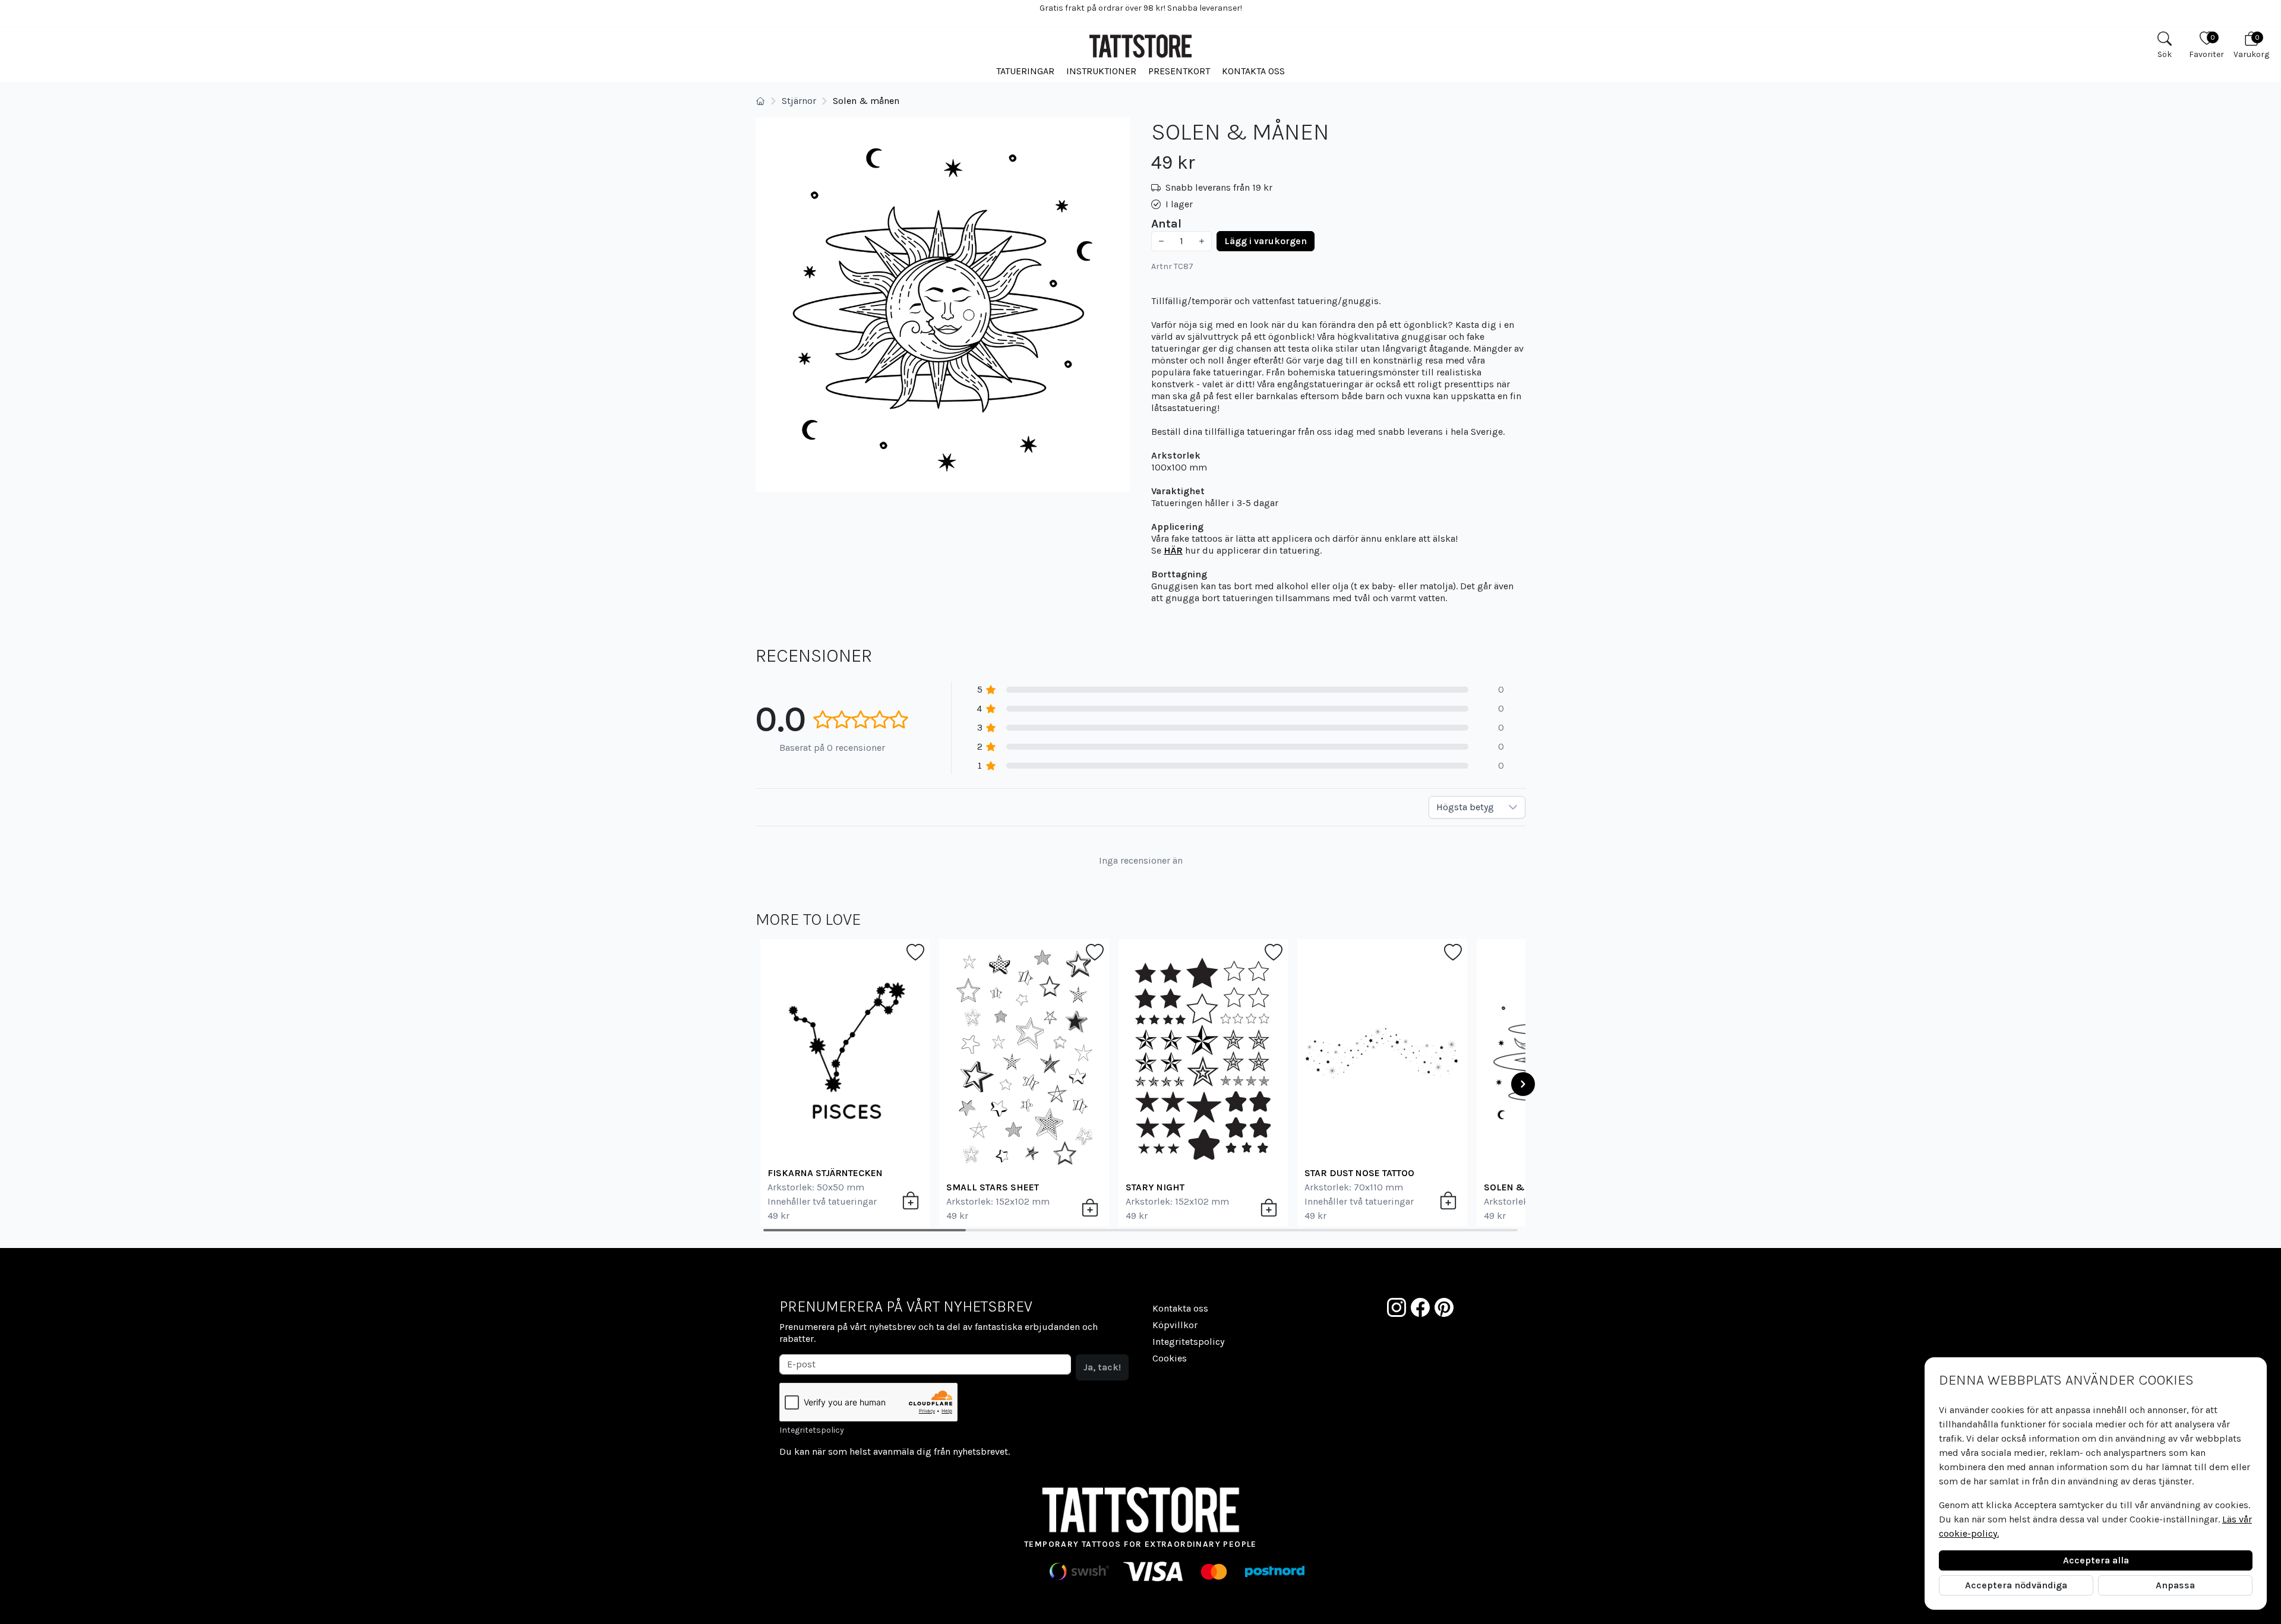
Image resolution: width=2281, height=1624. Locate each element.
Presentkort (1179, 71)
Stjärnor (799, 101)
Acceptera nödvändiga (2016, 1585)
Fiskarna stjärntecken (825, 1173)
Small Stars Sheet (993, 1187)
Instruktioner (1101, 71)
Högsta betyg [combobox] (1465, 807)
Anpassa (2175, 1585)
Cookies (1170, 1358)
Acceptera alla (2096, 1560)
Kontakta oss (1253, 71)
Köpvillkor (1175, 1325)
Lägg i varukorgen (1266, 241)
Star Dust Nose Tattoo (1359, 1173)
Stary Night (1155, 1187)
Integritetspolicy (812, 1430)
